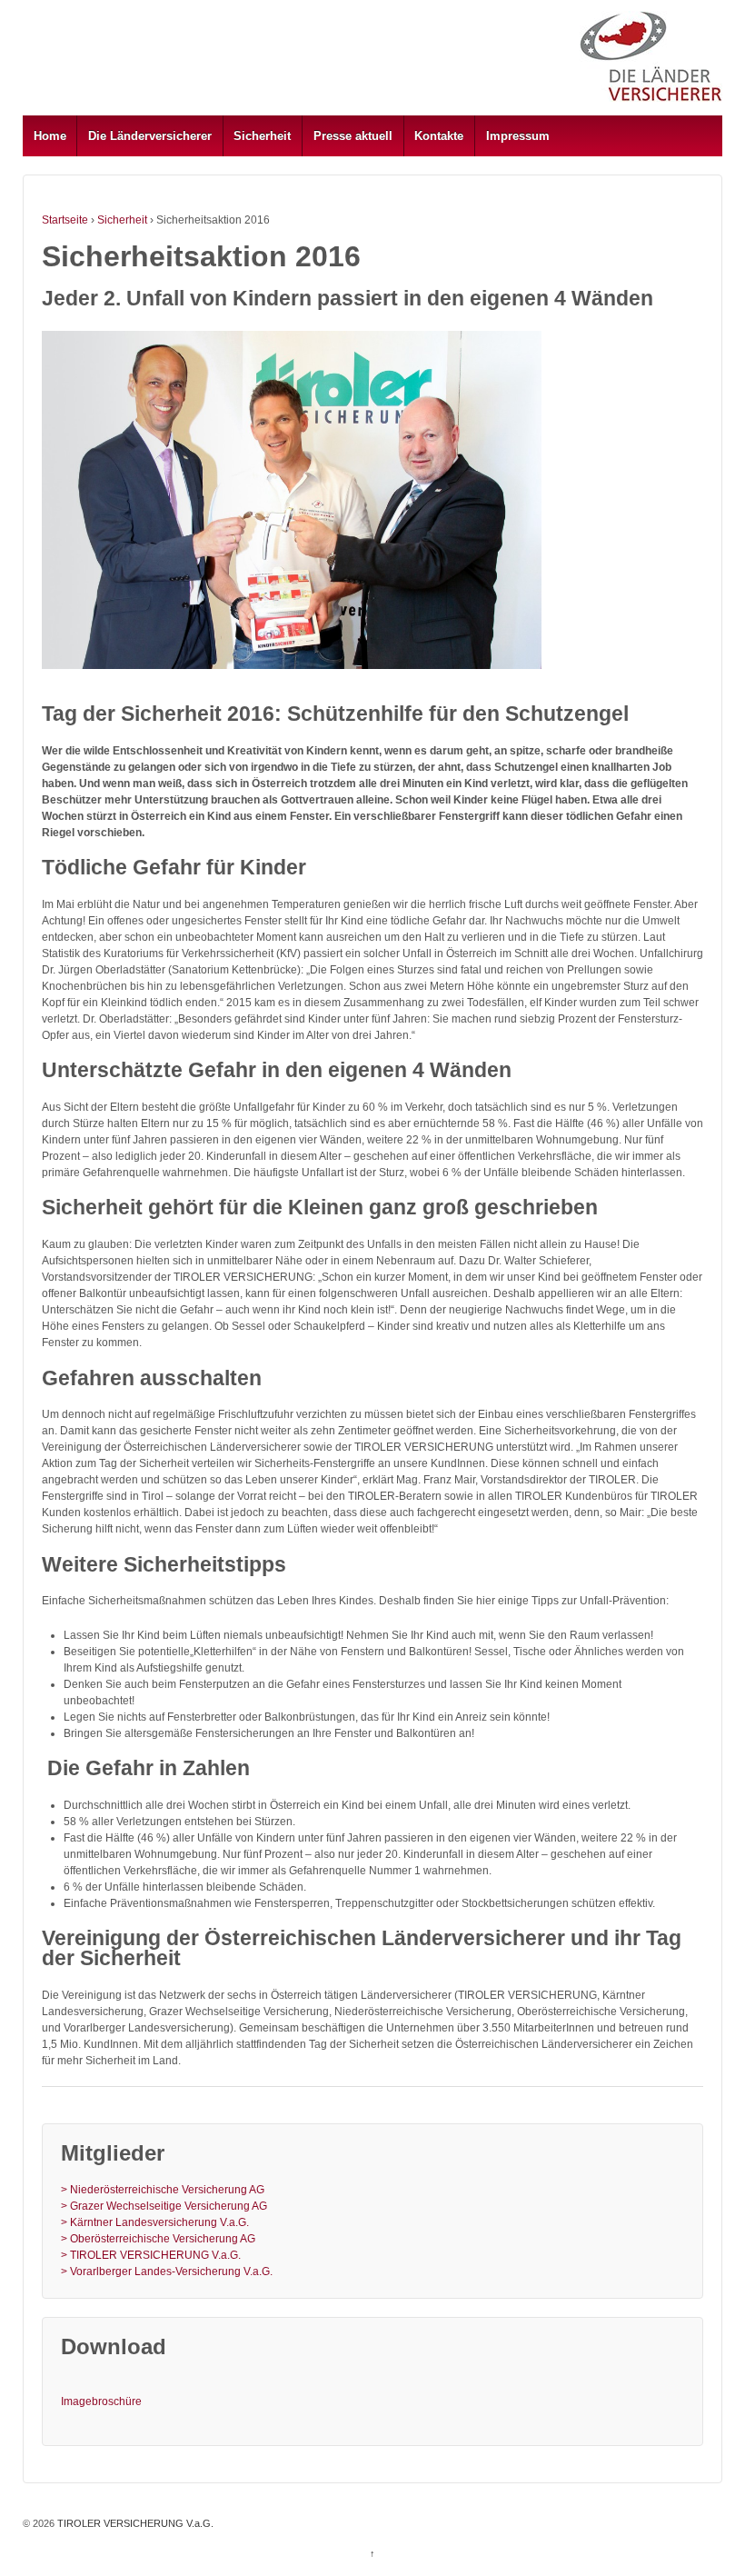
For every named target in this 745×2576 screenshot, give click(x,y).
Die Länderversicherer (150, 136)
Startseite (65, 220)
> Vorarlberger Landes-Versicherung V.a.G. (167, 2271)
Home (50, 136)
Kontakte (439, 136)
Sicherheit (262, 136)
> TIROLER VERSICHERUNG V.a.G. (151, 2255)
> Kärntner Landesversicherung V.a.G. (155, 2222)
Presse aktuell (353, 136)
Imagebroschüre (101, 2401)
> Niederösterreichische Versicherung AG (163, 2190)
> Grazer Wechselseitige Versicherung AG (164, 2206)
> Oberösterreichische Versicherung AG (158, 2239)
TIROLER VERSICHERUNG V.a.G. (134, 2523)
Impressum (518, 136)
